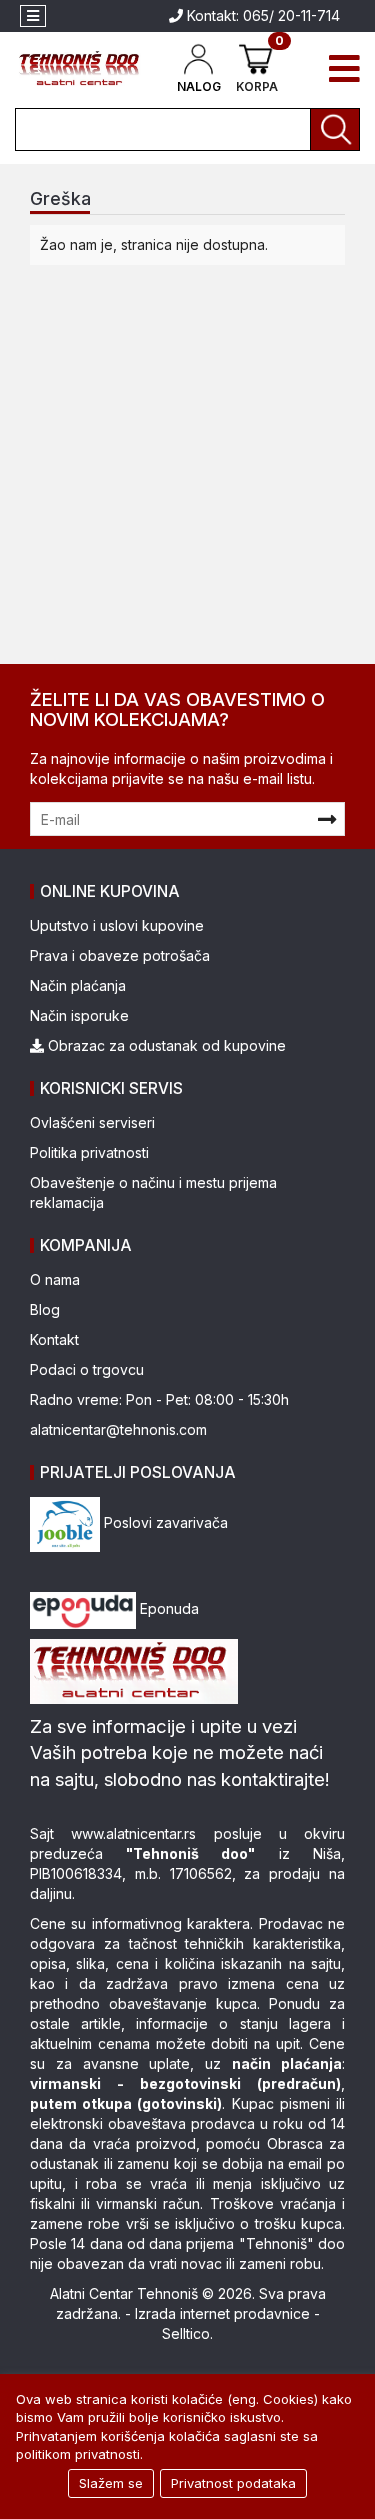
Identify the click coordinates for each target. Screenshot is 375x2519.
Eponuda (167, 1608)
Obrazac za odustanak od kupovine (165, 1045)
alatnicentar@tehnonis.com (118, 1429)
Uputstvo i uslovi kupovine (117, 925)
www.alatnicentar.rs (133, 1833)
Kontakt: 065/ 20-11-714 (261, 15)
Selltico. (187, 2333)
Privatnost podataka (233, 2483)
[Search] (335, 129)
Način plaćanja (78, 985)
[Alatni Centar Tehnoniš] (79, 68)
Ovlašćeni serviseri (92, 1122)
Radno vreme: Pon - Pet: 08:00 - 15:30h (159, 1399)
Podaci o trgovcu (87, 1369)
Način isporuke (79, 1015)
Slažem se (111, 2483)
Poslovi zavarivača (164, 1522)
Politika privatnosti (89, 1152)
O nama (55, 1279)
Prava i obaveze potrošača (120, 955)
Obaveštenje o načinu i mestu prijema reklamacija (153, 1192)
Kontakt (54, 1339)
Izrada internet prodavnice (222, 2313)
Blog (45, 1309)
